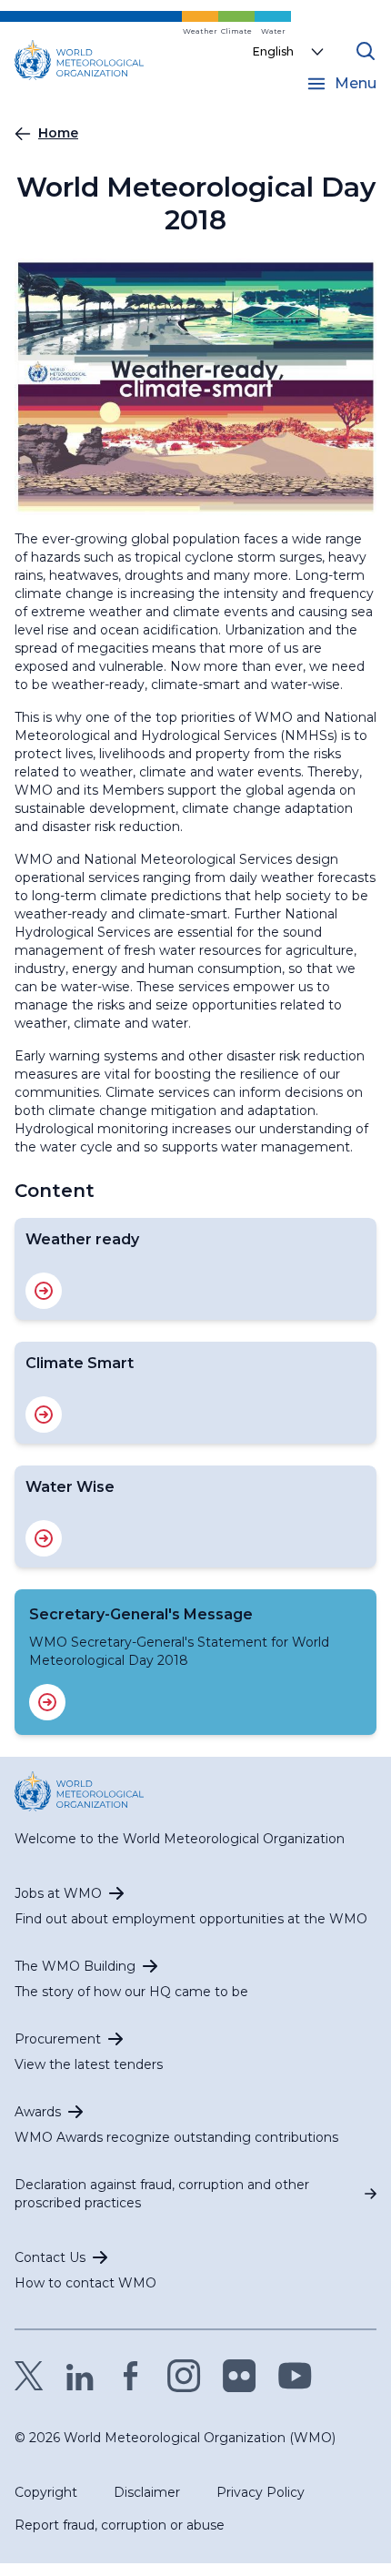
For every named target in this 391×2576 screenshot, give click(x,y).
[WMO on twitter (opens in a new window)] (29, 2376)
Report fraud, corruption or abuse (120, 2525)
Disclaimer (147, 2492)
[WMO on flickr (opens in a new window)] (240, 2376)
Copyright (46, 2492)
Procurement (58, 2039)
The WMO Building (75, 1966)
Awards (38, 2112)
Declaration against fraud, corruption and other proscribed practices (162, 2194)
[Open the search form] (366, 51)
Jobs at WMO (58, 1893)
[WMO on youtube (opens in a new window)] (295, 2376)
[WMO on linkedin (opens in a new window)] (80, 2376)
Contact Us (50, 2257)
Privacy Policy (261, 2492)
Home (58, 133)
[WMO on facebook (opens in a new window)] (131, 2376)
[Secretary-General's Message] (47, 1702)
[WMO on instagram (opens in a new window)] (184, 2376)
